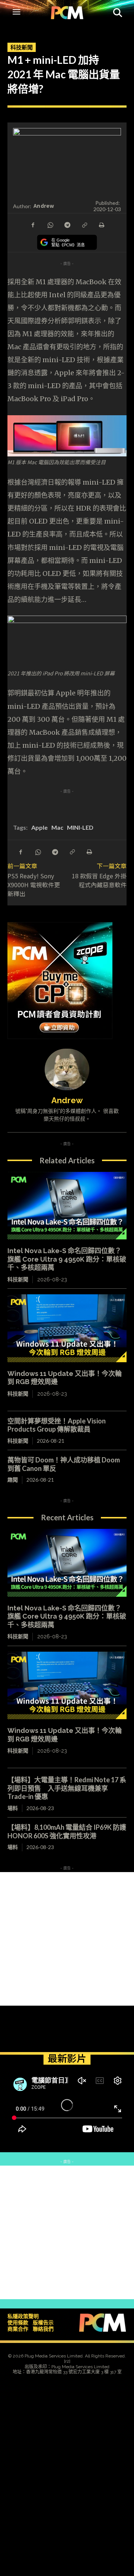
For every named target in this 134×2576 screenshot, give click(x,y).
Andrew (44, 206)
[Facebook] (33, 225)
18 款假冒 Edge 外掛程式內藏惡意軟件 (99, 880)
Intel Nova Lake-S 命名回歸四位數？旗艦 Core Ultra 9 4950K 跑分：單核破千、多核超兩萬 (67, 1259)
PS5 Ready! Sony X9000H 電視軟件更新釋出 (34, 885)
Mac (57, 827)
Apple (39, 827)
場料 (13, 1808)
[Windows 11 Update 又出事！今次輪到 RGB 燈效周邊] (67, 1328)
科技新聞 (22, 47)
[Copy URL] (84, 225)
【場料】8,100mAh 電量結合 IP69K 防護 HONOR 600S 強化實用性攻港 (70, 1831)
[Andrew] (67, 1069)
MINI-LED (80, 827)
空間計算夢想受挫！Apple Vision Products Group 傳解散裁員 (57, 1425)
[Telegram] (67, 225)
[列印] (101, 225)
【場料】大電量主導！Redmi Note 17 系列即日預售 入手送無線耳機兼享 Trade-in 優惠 (67, 1788)
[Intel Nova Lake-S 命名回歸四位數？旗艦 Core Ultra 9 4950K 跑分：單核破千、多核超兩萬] (67, 1206)
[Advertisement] (67, 1939)
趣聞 (13, 1480)
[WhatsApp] (50, 225)
